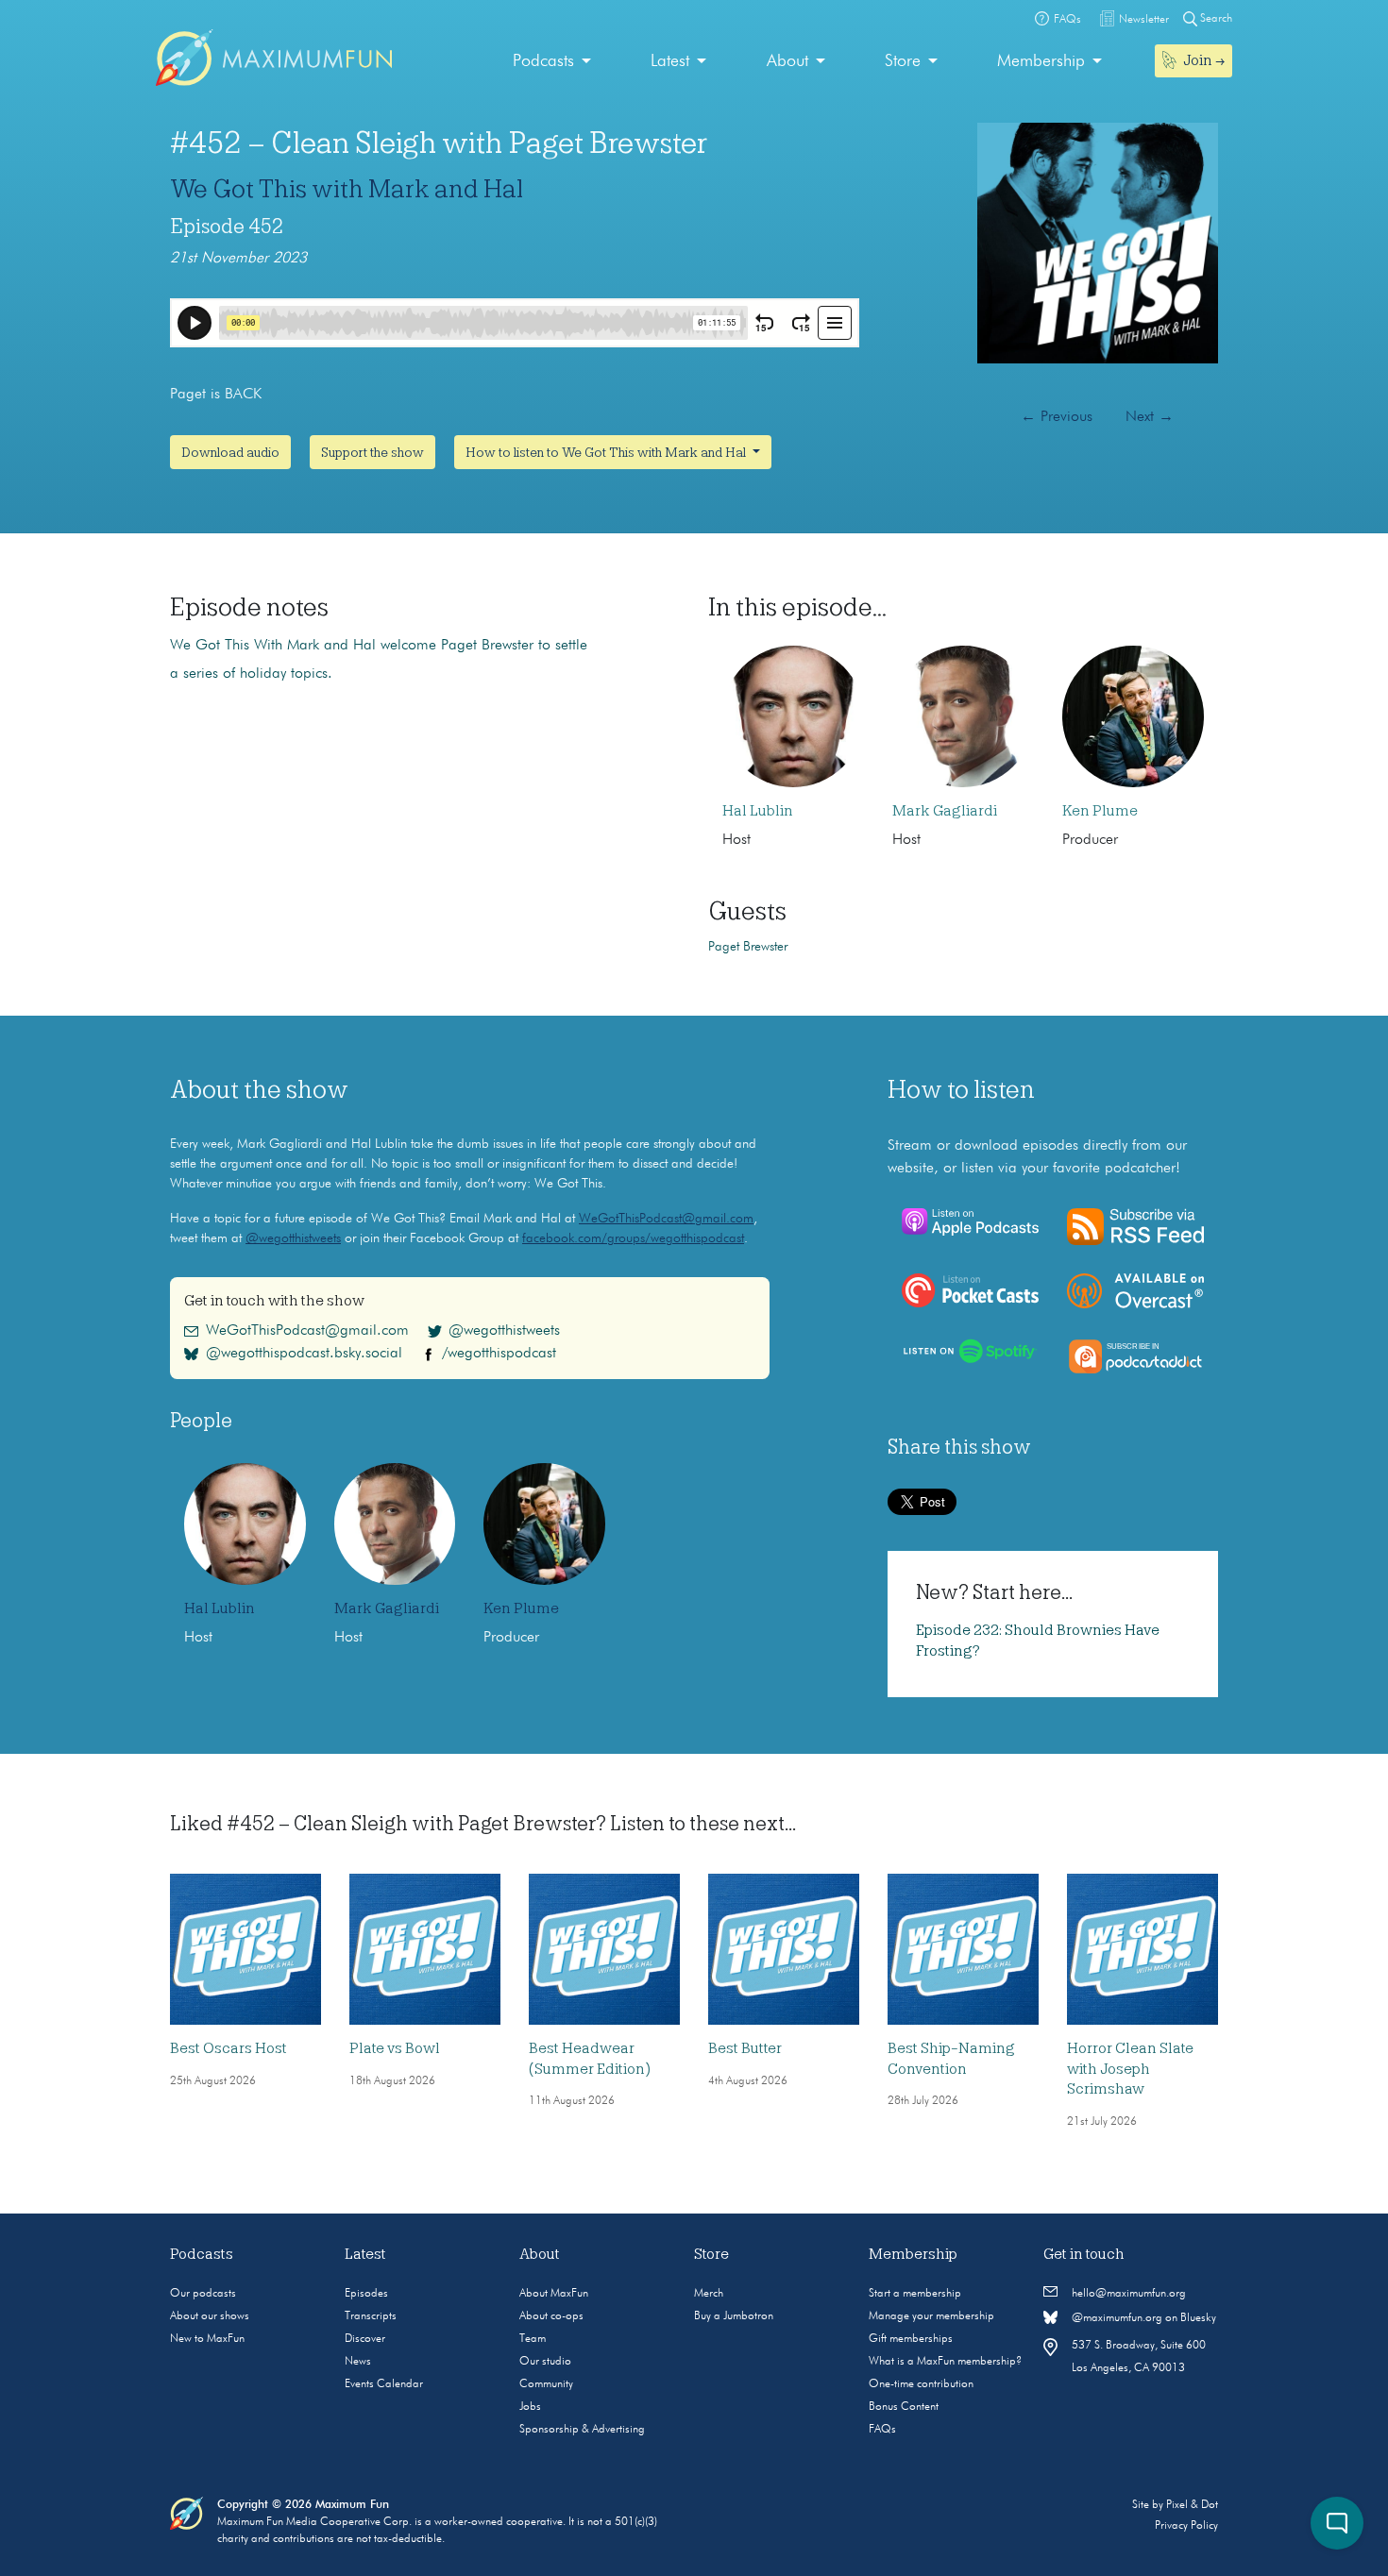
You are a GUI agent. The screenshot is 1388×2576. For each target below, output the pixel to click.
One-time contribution (921, 2384)
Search (1215, 19)
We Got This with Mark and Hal (347, 189)
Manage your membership (931, 2316)
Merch (709, 2294)
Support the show (372, 452)
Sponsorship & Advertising (582, 2430)
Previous (1057, 417)
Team (533, 2339)
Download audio (230, 452)
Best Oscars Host (229, 2048)
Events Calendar (384, 2384)
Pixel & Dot (1192, 2505)
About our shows (210, 2316)
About (787, 61)
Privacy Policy (1186, 2526)
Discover (365, 2339)
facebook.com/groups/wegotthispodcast (633, 1238)
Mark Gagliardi (945, 811)
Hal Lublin (758, 811)
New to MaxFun (207, 2339)
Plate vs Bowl (395, 2048)
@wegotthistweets (293, 1238)
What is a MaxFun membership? (945, 2362)
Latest (670, 61)
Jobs (530, 2407)
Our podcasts (203, 2294)
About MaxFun (554, 2294)
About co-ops (551, 2316)
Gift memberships (911, 2339)
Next (1150, 417)
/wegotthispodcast (499, 1354)
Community (546, 2384)
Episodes (366, 2294)
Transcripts (371, 2316)
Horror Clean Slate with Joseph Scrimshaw (1130, 2069)
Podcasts (543, 61)
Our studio (545, 2362)
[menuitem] (552, 62)
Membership (1041, 61)
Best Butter (745, 2048)
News (358, 2362)
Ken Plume (1100, 811)
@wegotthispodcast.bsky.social (304, 1354)
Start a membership (915, 2294)
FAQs (882, 2430)
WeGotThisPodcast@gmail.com (666, 1219)
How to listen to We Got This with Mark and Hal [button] (607, 452)
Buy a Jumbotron (734, 2316)
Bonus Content (904, 2407)
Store (903, 61)
